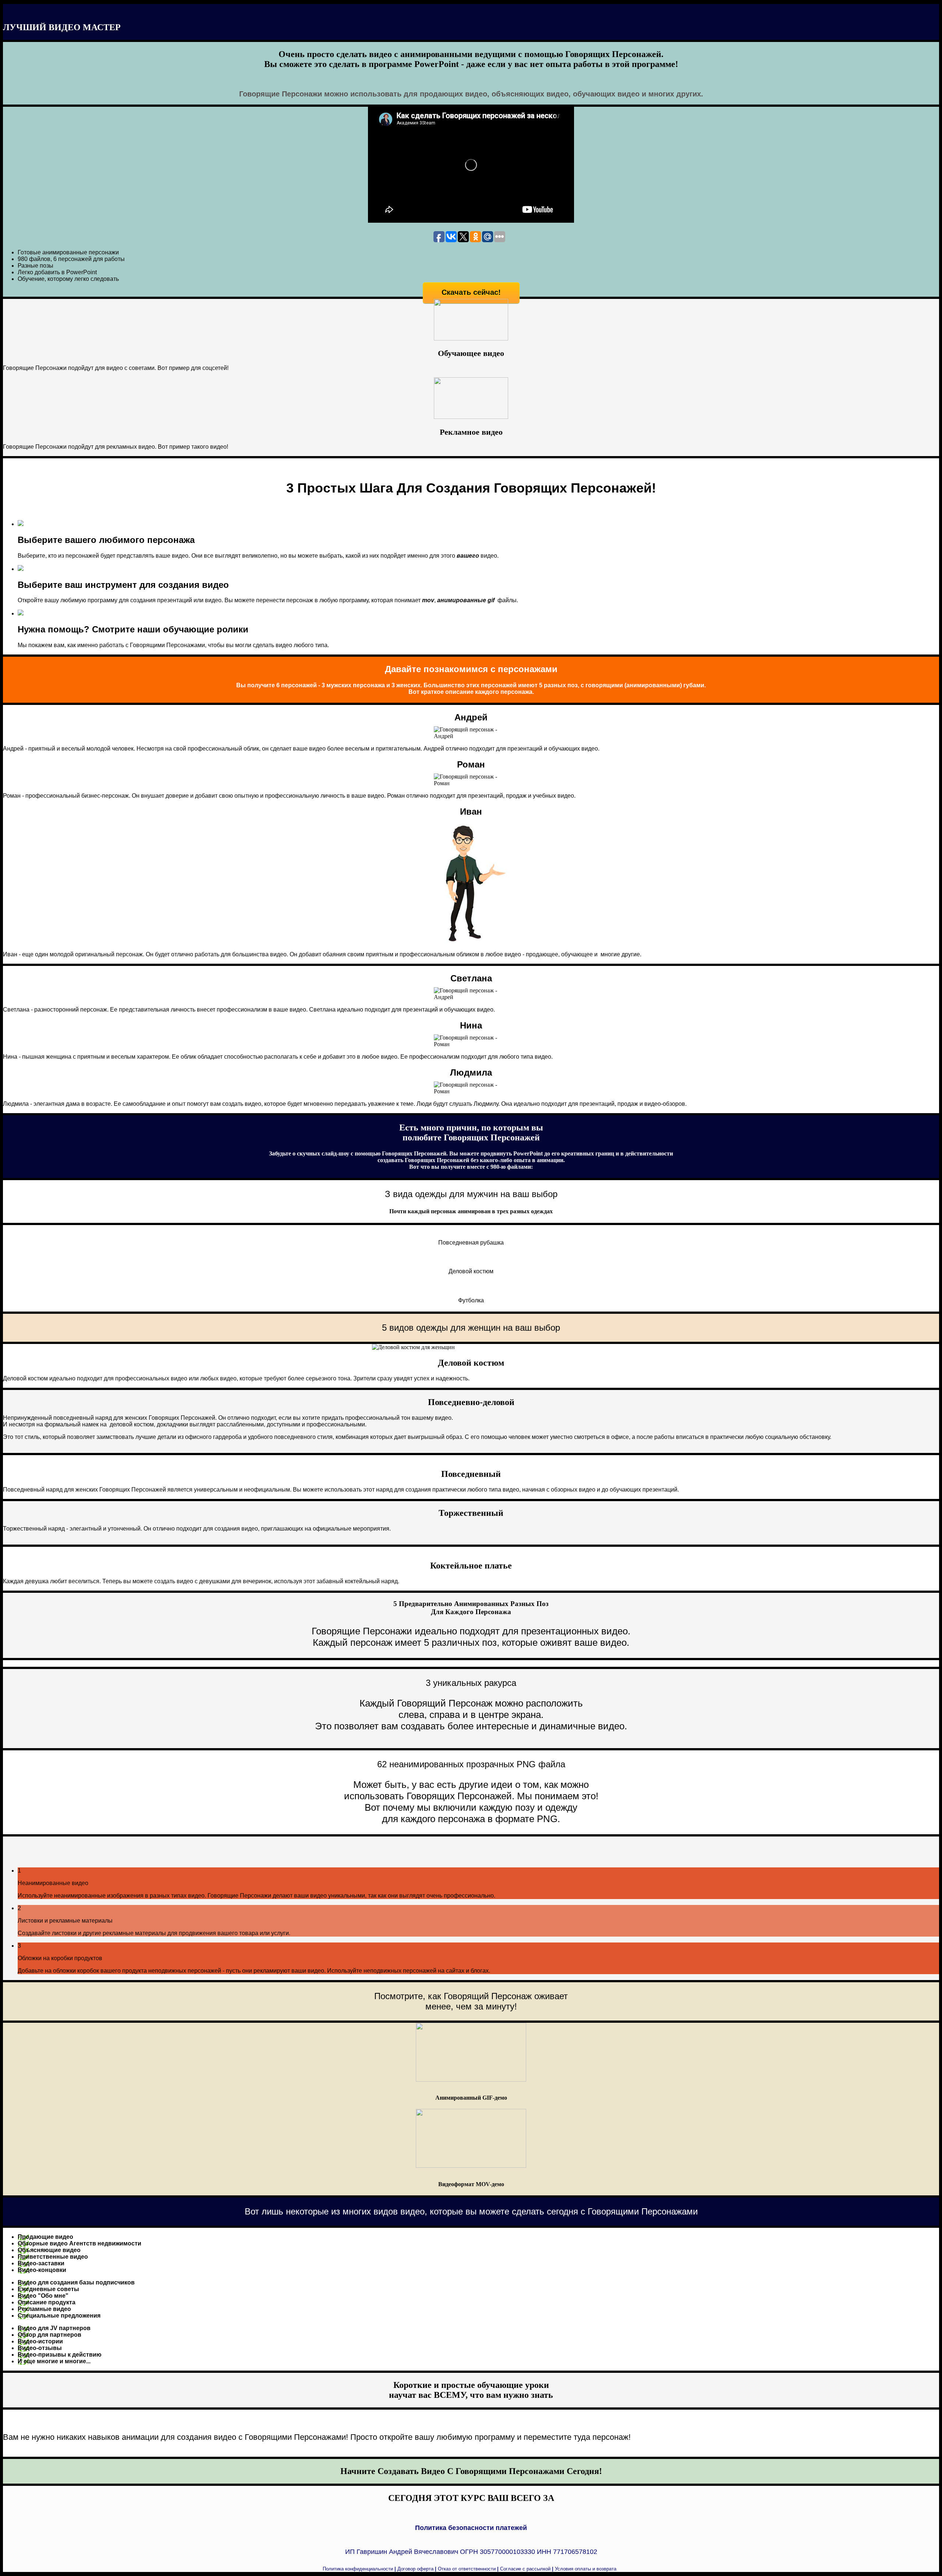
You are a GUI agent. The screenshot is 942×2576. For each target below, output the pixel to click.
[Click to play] (471, 338)
